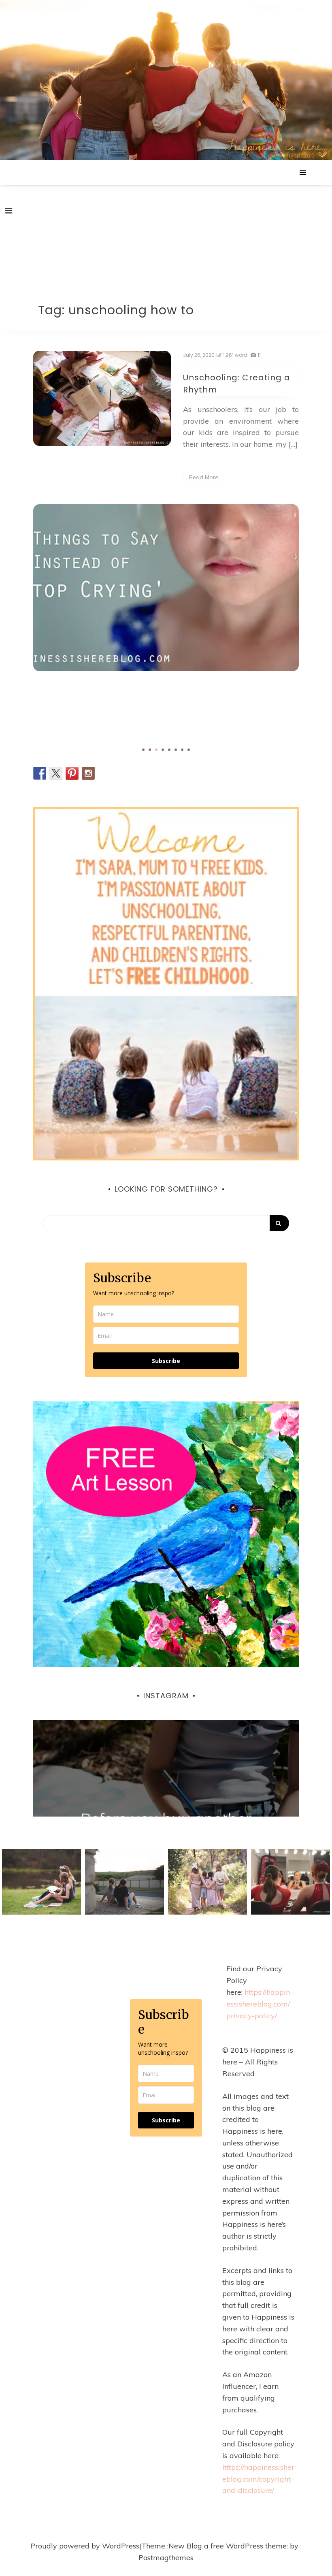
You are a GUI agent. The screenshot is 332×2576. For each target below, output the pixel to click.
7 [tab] (182, 750)
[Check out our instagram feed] (88, 773)
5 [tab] (169, 750)
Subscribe (166, 1361)
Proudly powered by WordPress (85, 2546)
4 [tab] (163, 750)
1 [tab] (143, 750)
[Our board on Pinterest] (72, 773)
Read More (204, 477)
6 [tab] (176, 750)
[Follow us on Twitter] (56, 773)
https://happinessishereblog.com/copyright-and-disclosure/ (258, 2479)
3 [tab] (156, 750)
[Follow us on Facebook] (40, 773)
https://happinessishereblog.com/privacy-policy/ (258, 2004)
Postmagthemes (166, 2558)
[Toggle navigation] (9, 211)
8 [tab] (189, 750)
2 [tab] (150, 750)
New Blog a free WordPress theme (228, 2546)
